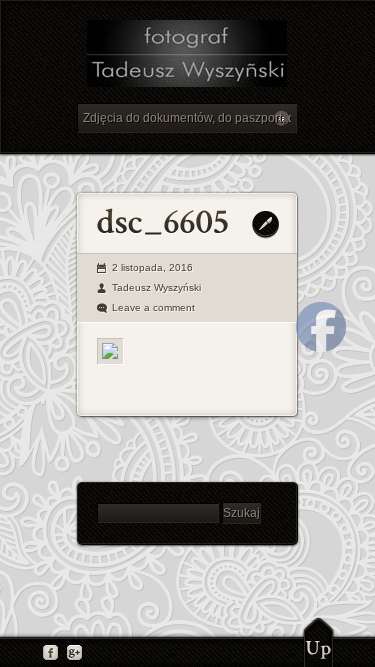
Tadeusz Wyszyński (156, 287)
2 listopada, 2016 (152, 267)
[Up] (318, 642)
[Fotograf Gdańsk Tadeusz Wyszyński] (187, 56)
